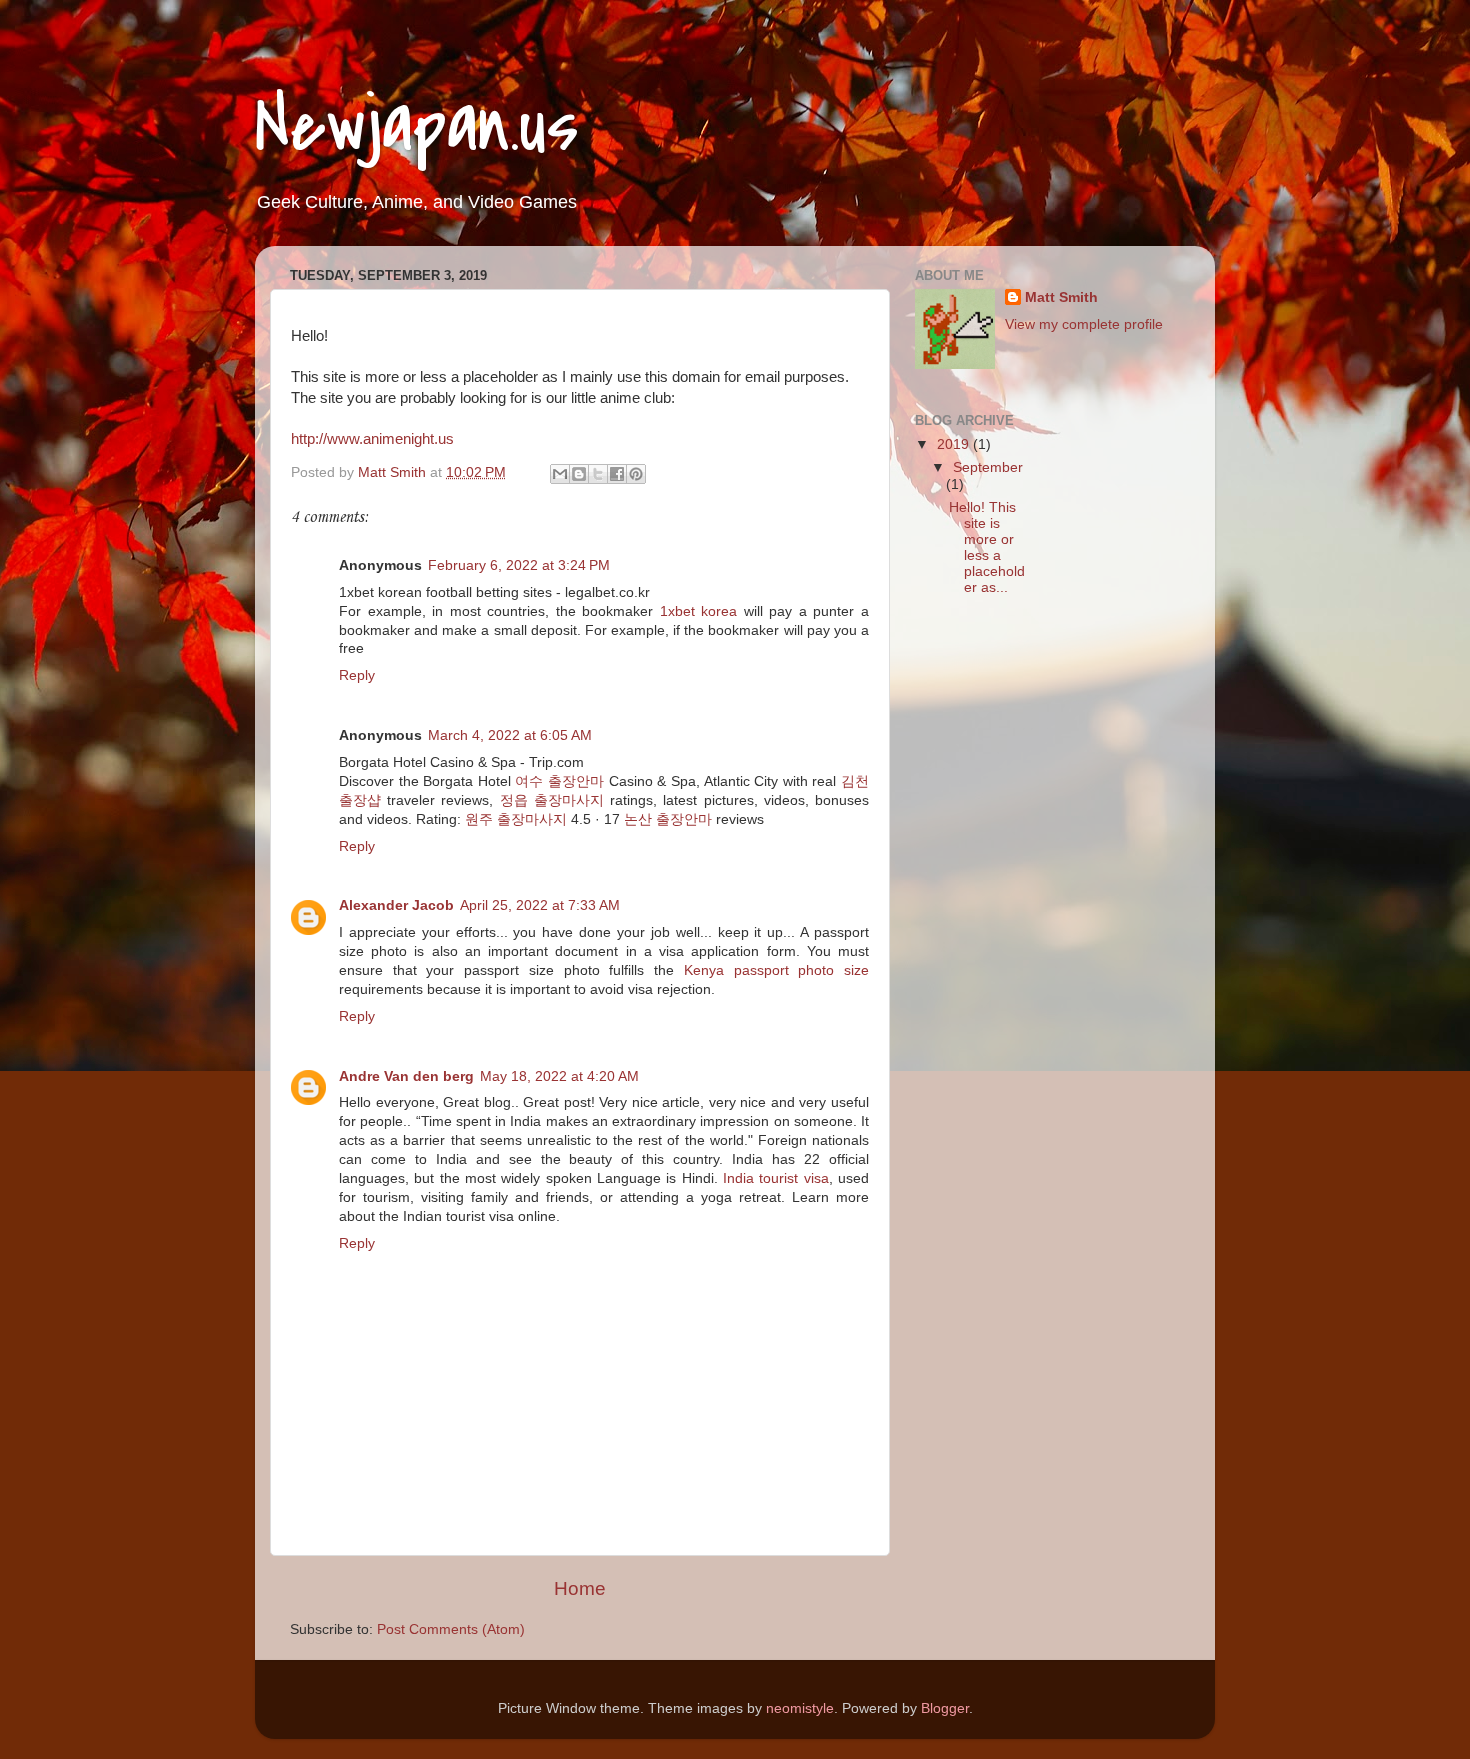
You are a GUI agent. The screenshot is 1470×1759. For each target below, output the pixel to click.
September (988, 467)
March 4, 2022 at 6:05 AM (510, 735)
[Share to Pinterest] (636, 474)
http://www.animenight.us (372, 439)
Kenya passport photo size (776, 970)
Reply (357, 675)
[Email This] (560, 474)
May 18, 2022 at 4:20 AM (559, 1076)
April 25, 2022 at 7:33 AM (540, 905)
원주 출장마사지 (516, 819)
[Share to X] (598, 474)
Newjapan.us (417, 126)
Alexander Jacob (396, 905)
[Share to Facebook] (617, 474)
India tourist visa (776, 1178)
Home (580, 1588)
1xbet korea (699, 611)
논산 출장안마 (668, 819)
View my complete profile (1084, 324)
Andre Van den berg (406, 1076)
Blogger (945, 1708)
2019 (955, 444)
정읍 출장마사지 (552, 800)
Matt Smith (1061, 297)
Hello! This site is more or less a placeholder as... (987, 548)
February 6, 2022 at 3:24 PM (519, 565)
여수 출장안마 (559, 781)
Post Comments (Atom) (451, 1629)
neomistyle (800, 1708)
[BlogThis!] (579, 474)
